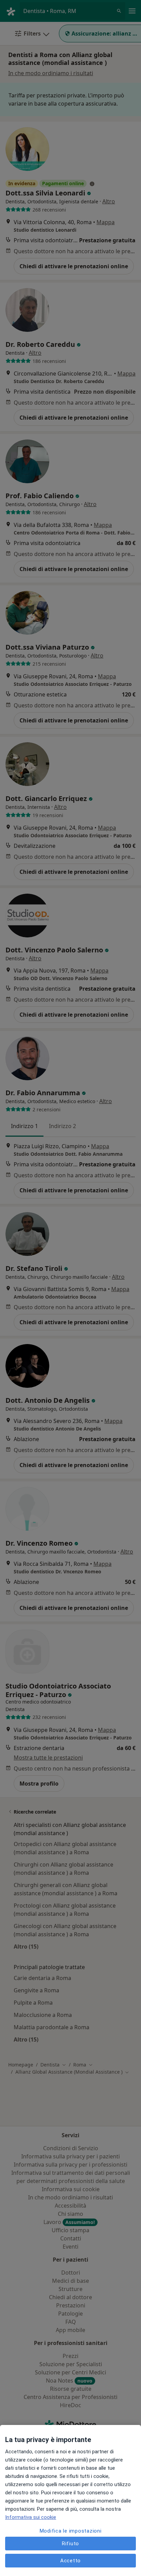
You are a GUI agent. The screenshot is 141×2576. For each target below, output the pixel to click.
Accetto (70, 2561)
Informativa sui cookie (31, 2517)
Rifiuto (70, 2544)
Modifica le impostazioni (71, 2531)
